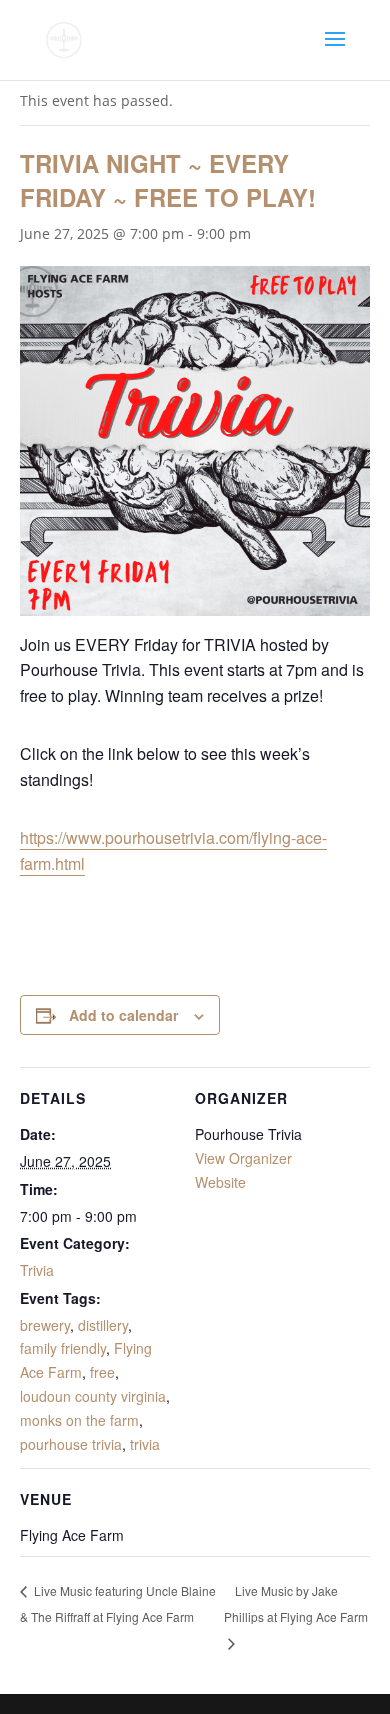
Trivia (37, 1270)
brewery (45, 1325)
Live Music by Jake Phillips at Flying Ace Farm (296, 1603)
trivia (145, 1444)
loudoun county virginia (93, 1396)
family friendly (63, 1348)
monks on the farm (79, 1420)
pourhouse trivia (71, 1444)
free (102, 1372)
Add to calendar (123, 1015)
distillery (103, 1325)
